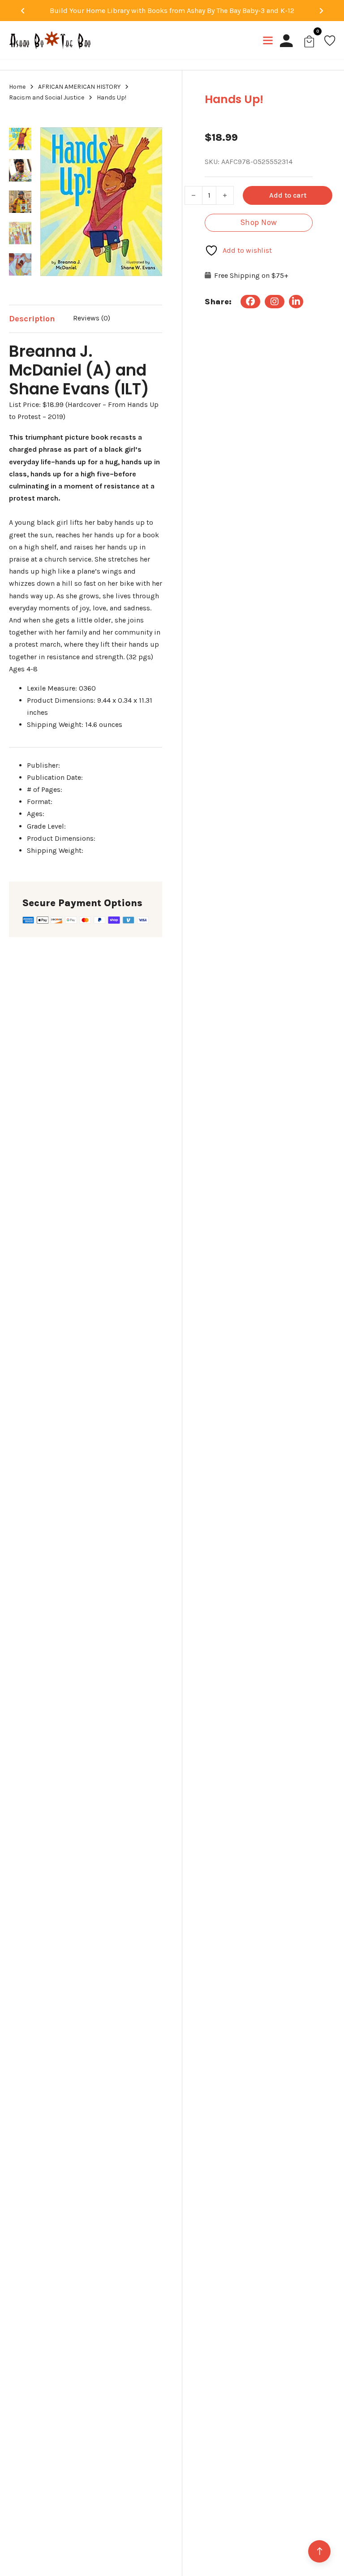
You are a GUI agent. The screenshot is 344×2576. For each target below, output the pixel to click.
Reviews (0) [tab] (92, 318)
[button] (150, 124)
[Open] (268, 40)
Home (17, 87)
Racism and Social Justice (47, 97)
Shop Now (259, 222)
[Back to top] (319, 2551)
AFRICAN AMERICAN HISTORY (79, 87)
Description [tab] (32, 319)
